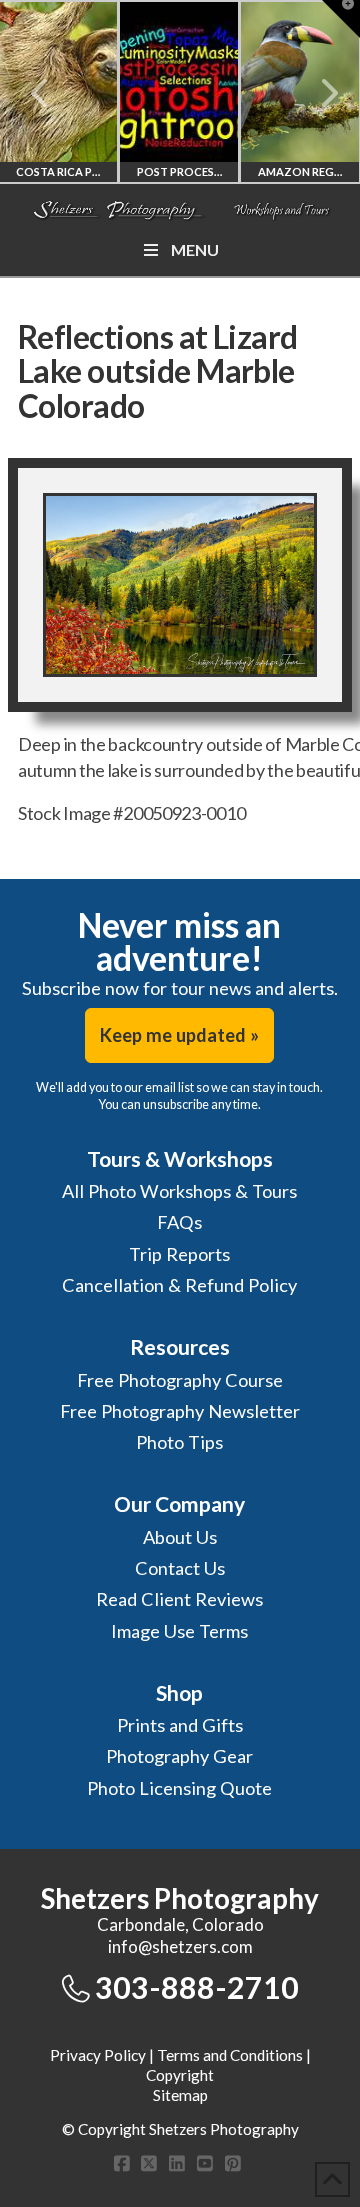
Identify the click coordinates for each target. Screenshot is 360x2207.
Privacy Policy (98, 2055)
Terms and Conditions (230, 2055)
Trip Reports (179, 1254)
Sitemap (180, 2095)
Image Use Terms (179, 1631)
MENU (195, 249)
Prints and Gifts (180, 1725)
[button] (341, 19)
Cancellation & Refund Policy (179, 1285)
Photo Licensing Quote (179, 1788)
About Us (180, 1537)
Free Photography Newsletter (180, 1411)
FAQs (179, 1222)
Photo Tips (179, 1442)
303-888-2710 (197, 1987)
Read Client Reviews (179, 1599)
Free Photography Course (180, 1380)
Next (317, 93)
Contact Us (180, 1568)
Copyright (180, 2075)
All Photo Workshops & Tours (179, 1191)
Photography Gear (179, 1756)
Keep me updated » (179, 1035)
